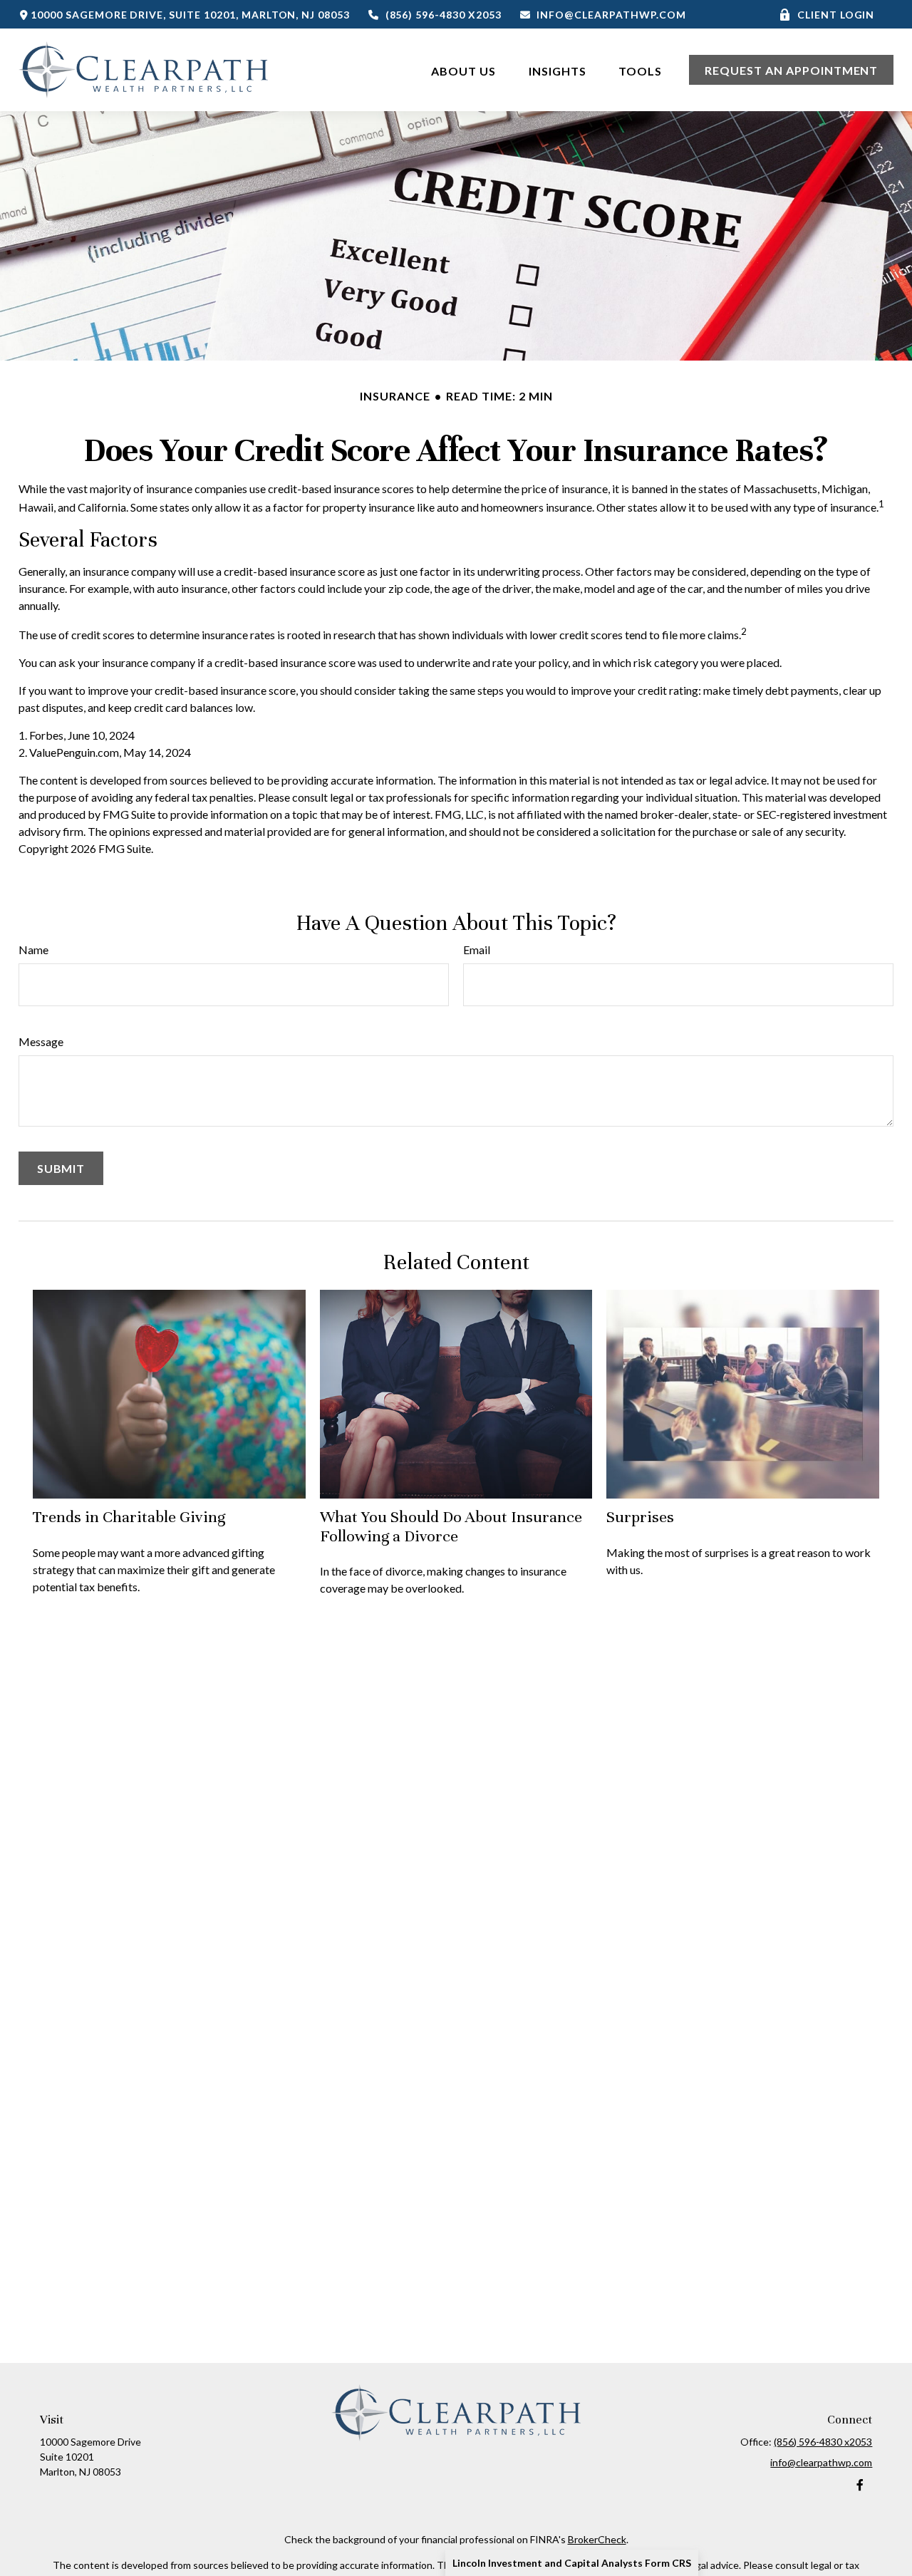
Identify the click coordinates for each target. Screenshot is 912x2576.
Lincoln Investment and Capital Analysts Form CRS (572, 2563)
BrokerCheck (597, 2539)
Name (33, 950)
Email (477, 950)
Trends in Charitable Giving (129, 1517)
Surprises (640, 1517)
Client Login (836, 15)
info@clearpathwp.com (611, 15)
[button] (463, 69)
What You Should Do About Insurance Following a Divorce (451, 1526)
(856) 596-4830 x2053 (444, 15)
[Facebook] (860, 2485)
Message (41, 1041)
